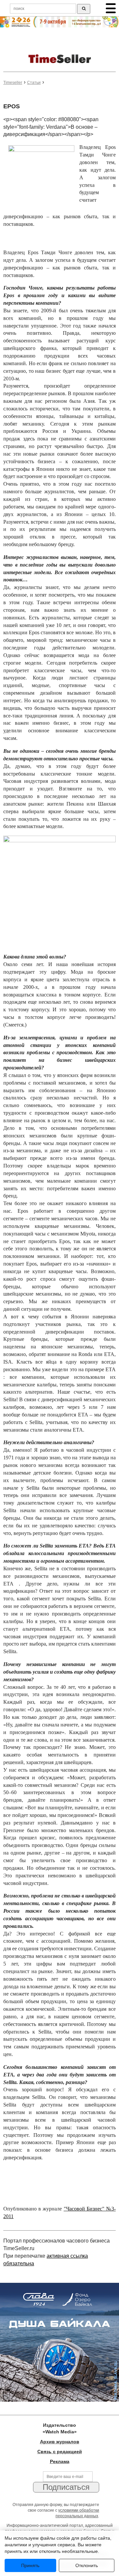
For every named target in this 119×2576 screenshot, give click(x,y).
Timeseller (13, 83)
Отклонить (87, 2565)
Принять (30, 2565)
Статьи (34, 83)
